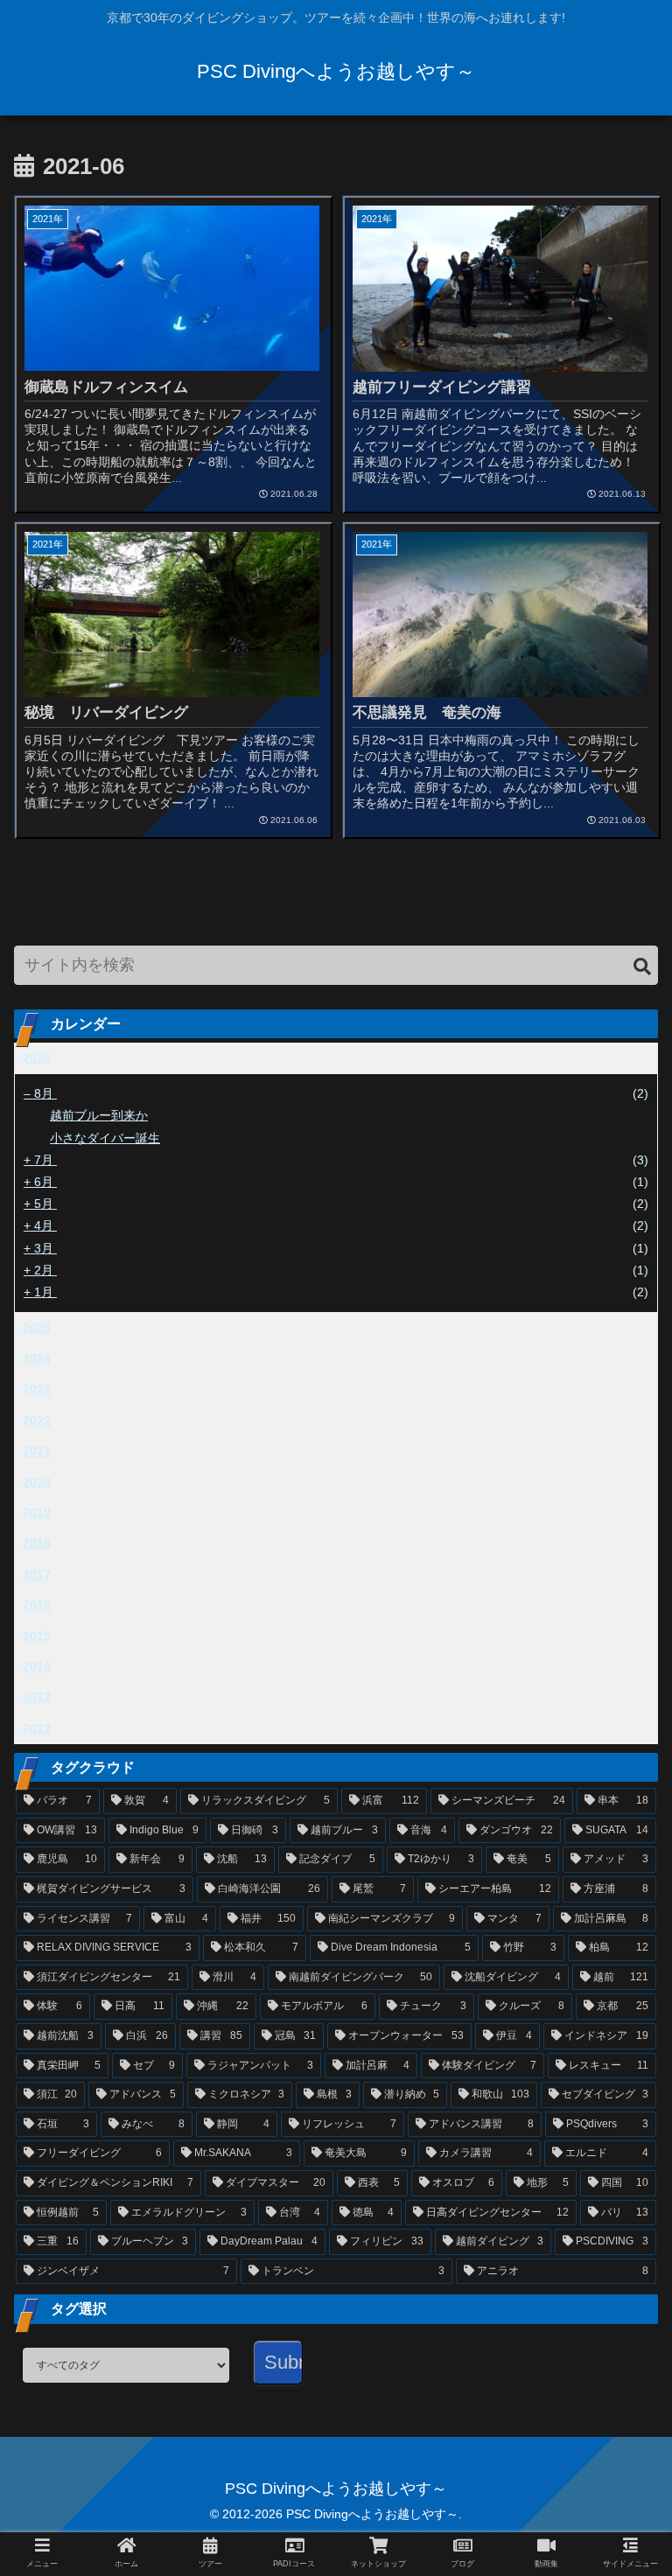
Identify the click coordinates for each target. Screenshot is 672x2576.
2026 (37, 1058)
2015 (37, 1636)
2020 (37, 1482)
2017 (37, 1574)
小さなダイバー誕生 (105, 1138)
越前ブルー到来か (99, 1115)
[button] (642, 967)
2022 (37, 1421)
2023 (37, 1389)
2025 (37, 1328)
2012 (37, 1728)
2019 (37, 1512)
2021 (37, 1451)
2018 (37, 1543)
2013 (37, 1697)
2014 (37, 1666)
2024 (37, 1358)
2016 (37, 1605)
